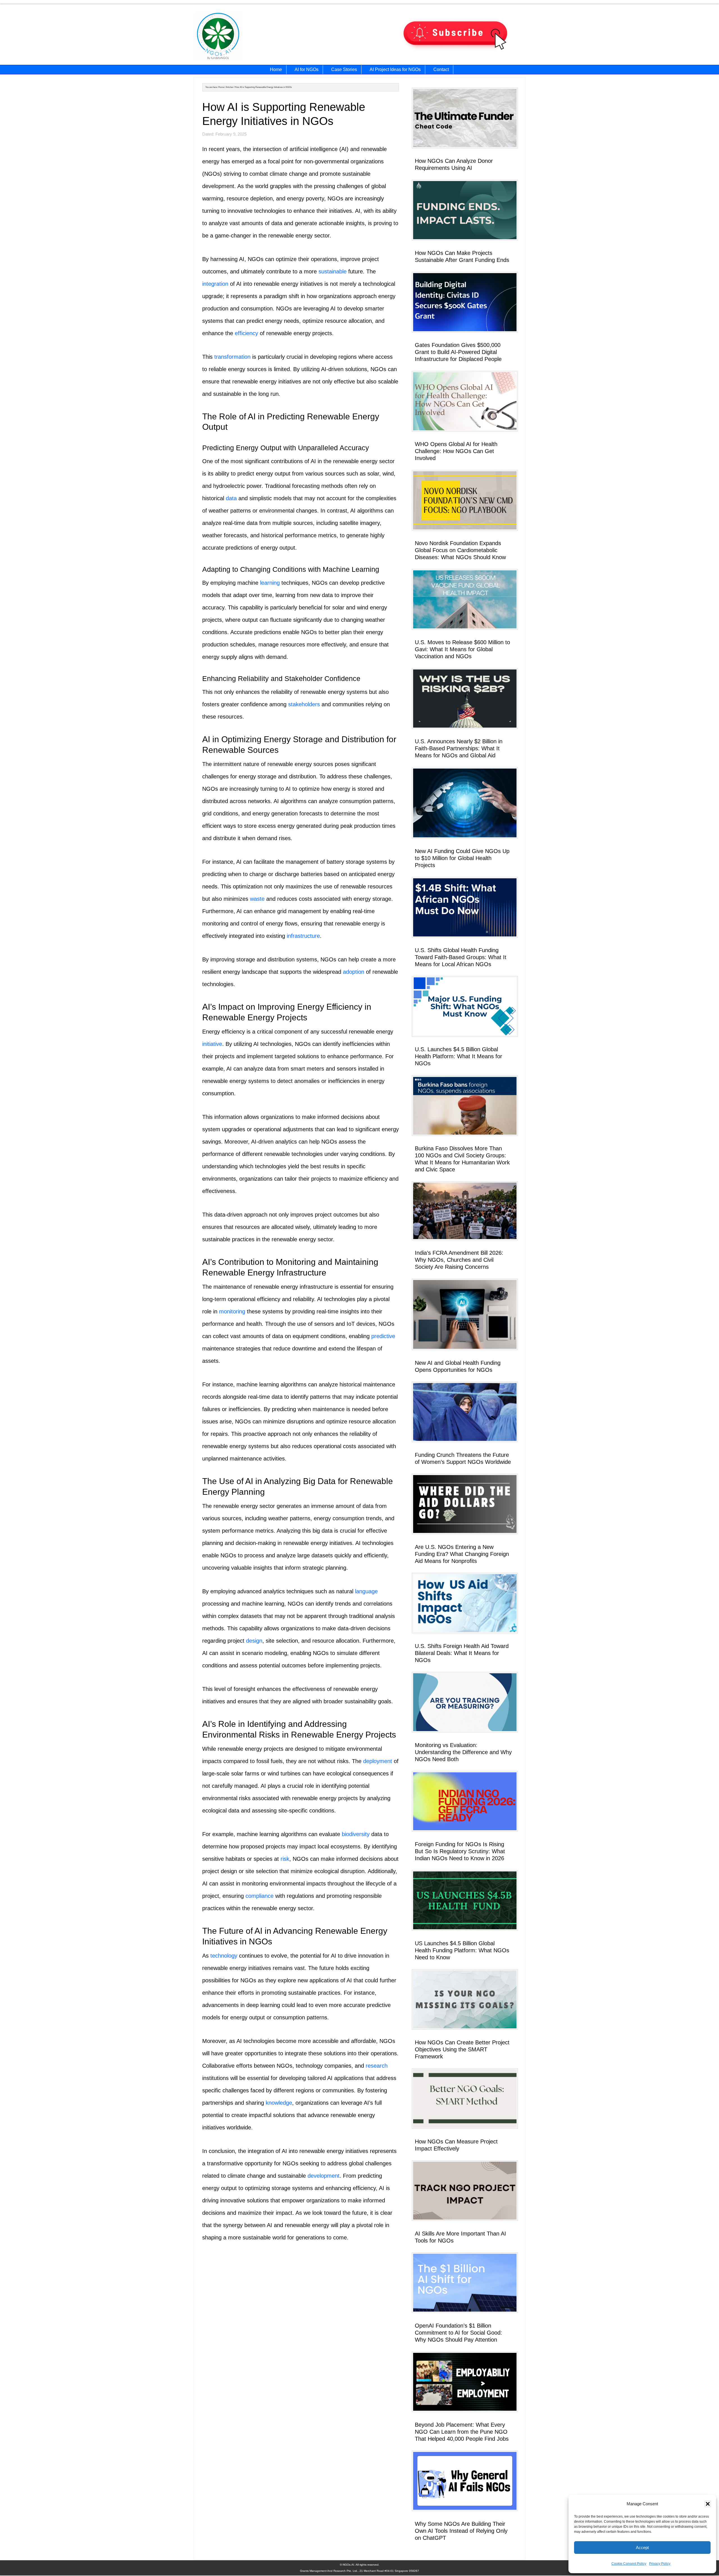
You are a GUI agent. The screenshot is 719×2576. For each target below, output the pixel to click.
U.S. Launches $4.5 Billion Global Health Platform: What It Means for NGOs (459, 1056)
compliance (260, 1896)
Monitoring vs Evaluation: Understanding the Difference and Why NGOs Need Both (463, 1752)
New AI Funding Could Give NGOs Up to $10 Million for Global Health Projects (462, 858)
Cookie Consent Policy (629, 2564)
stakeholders (304, 704)
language (366, 1591)
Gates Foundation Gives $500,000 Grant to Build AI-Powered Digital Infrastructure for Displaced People (458, 352)
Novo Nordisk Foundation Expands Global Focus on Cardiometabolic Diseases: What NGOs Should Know (460, 550)
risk (285, 1859)
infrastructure (303, 936)
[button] (708, 2504)
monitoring (232, 1311)
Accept (642, 2548)
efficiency (246, 333)
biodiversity (356, 1834)
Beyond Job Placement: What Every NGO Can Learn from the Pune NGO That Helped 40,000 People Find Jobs (462, 2432)
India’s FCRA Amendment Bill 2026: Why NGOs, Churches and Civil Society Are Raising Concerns (459, 1260)
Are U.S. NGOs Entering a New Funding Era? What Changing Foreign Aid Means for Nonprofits (462, 1554)
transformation (232, 357)
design (254, 1641)
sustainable (333, 271)
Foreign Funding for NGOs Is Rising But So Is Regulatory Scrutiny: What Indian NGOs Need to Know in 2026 (460, 1851)
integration (215, 284)
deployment (378, 1761)
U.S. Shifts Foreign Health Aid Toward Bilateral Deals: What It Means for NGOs (462, 1653)
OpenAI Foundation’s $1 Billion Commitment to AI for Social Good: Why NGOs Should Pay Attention (459, 2333)
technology (224, 1956)
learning (270, 583)
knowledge (279, 2103)
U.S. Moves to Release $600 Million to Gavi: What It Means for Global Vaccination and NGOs (462, 649)
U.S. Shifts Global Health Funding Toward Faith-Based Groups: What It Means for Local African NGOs (461, 957)
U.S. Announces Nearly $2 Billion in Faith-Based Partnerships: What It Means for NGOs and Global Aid (459, 748)
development (324, 2176)
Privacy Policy (660, 2564)
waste (257, 899)
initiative (212, 1044)
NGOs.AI (252, 37)
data (231, 498)
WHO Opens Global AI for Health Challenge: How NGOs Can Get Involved (456, 451)
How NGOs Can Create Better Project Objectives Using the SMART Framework (462, 2049)
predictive (383, 1336)
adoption (354, 972)
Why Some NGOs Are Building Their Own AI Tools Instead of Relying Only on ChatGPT (461, 2531)
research (377, 2066)
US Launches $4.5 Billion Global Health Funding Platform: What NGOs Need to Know (462, 1950)
